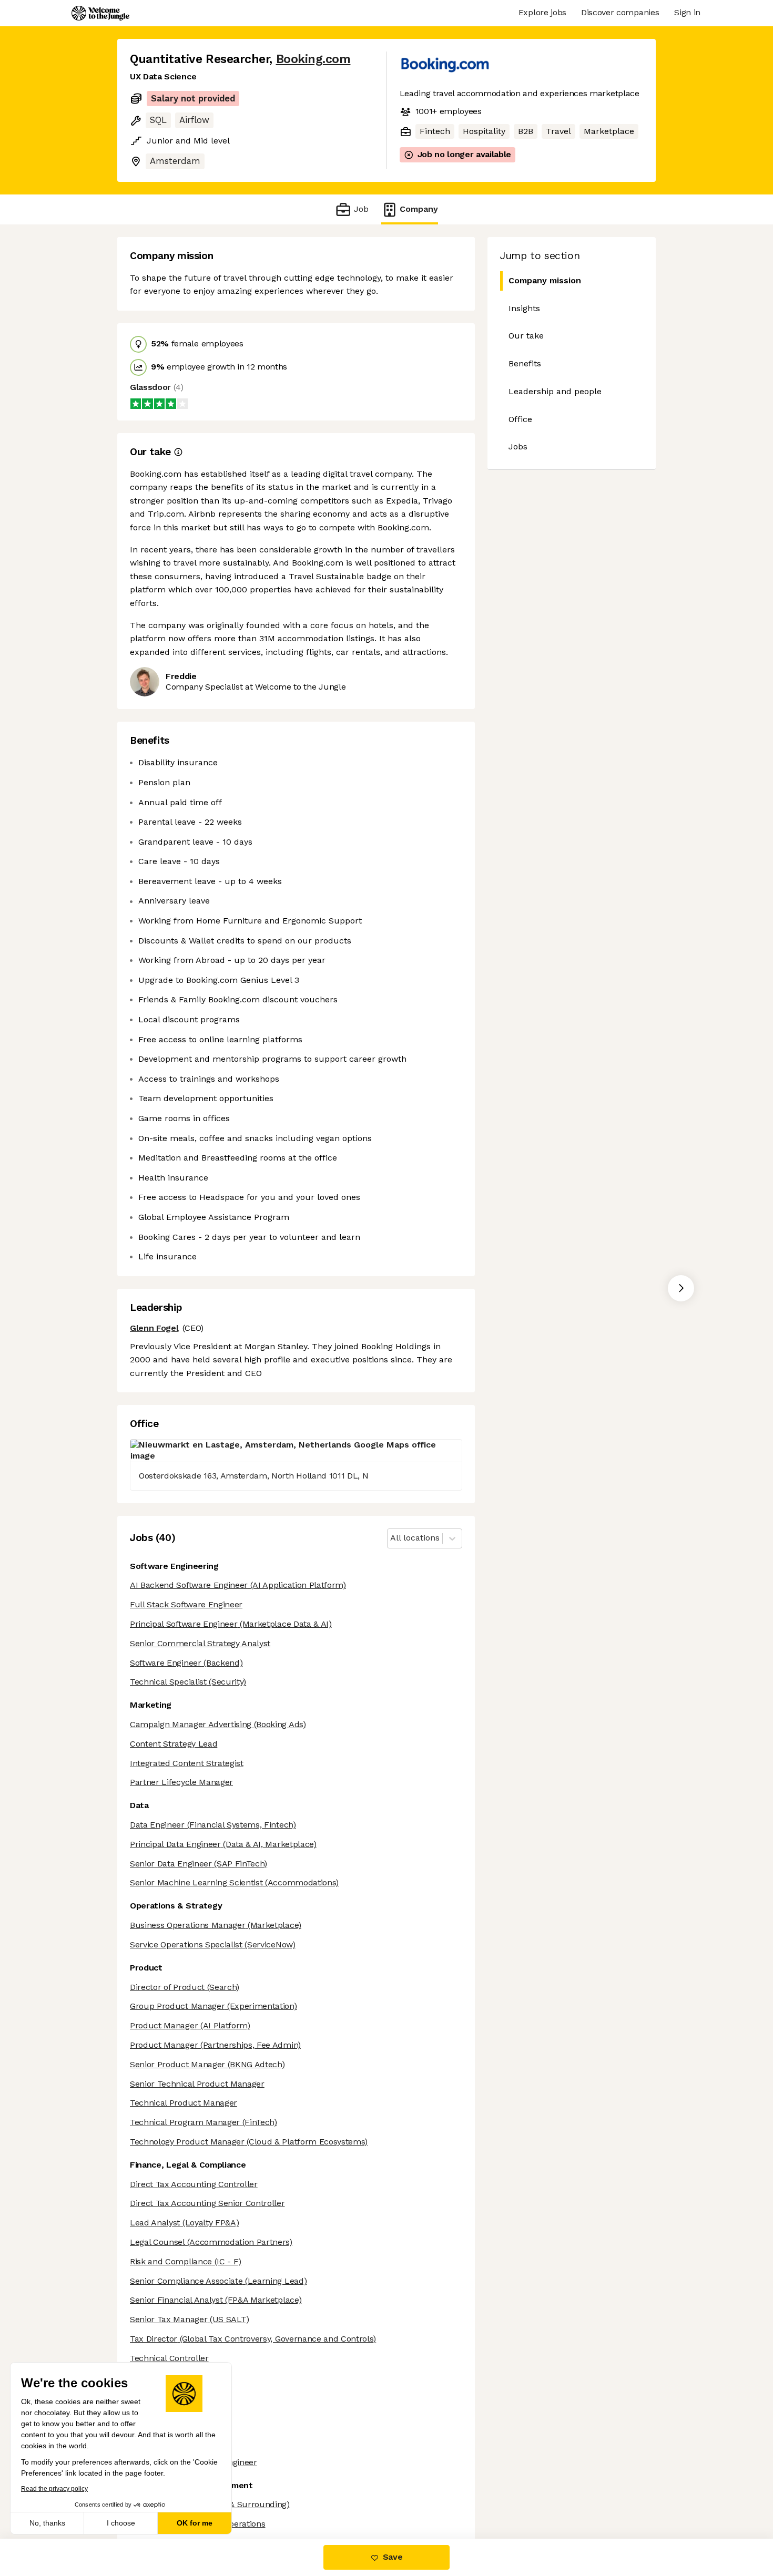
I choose (121, 2523)
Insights (524, 308)
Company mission (545, 280)
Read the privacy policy (54, 2489)
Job (361, 209)
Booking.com (313, 59)
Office (520, 419)
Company (419, 209)
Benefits (525, 363)
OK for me (195, 2523)
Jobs (518, 447)
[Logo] (100, 13)
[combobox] (391, 1538)
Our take (526, 336)
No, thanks (47, 2523)
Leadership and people (555, 391)
